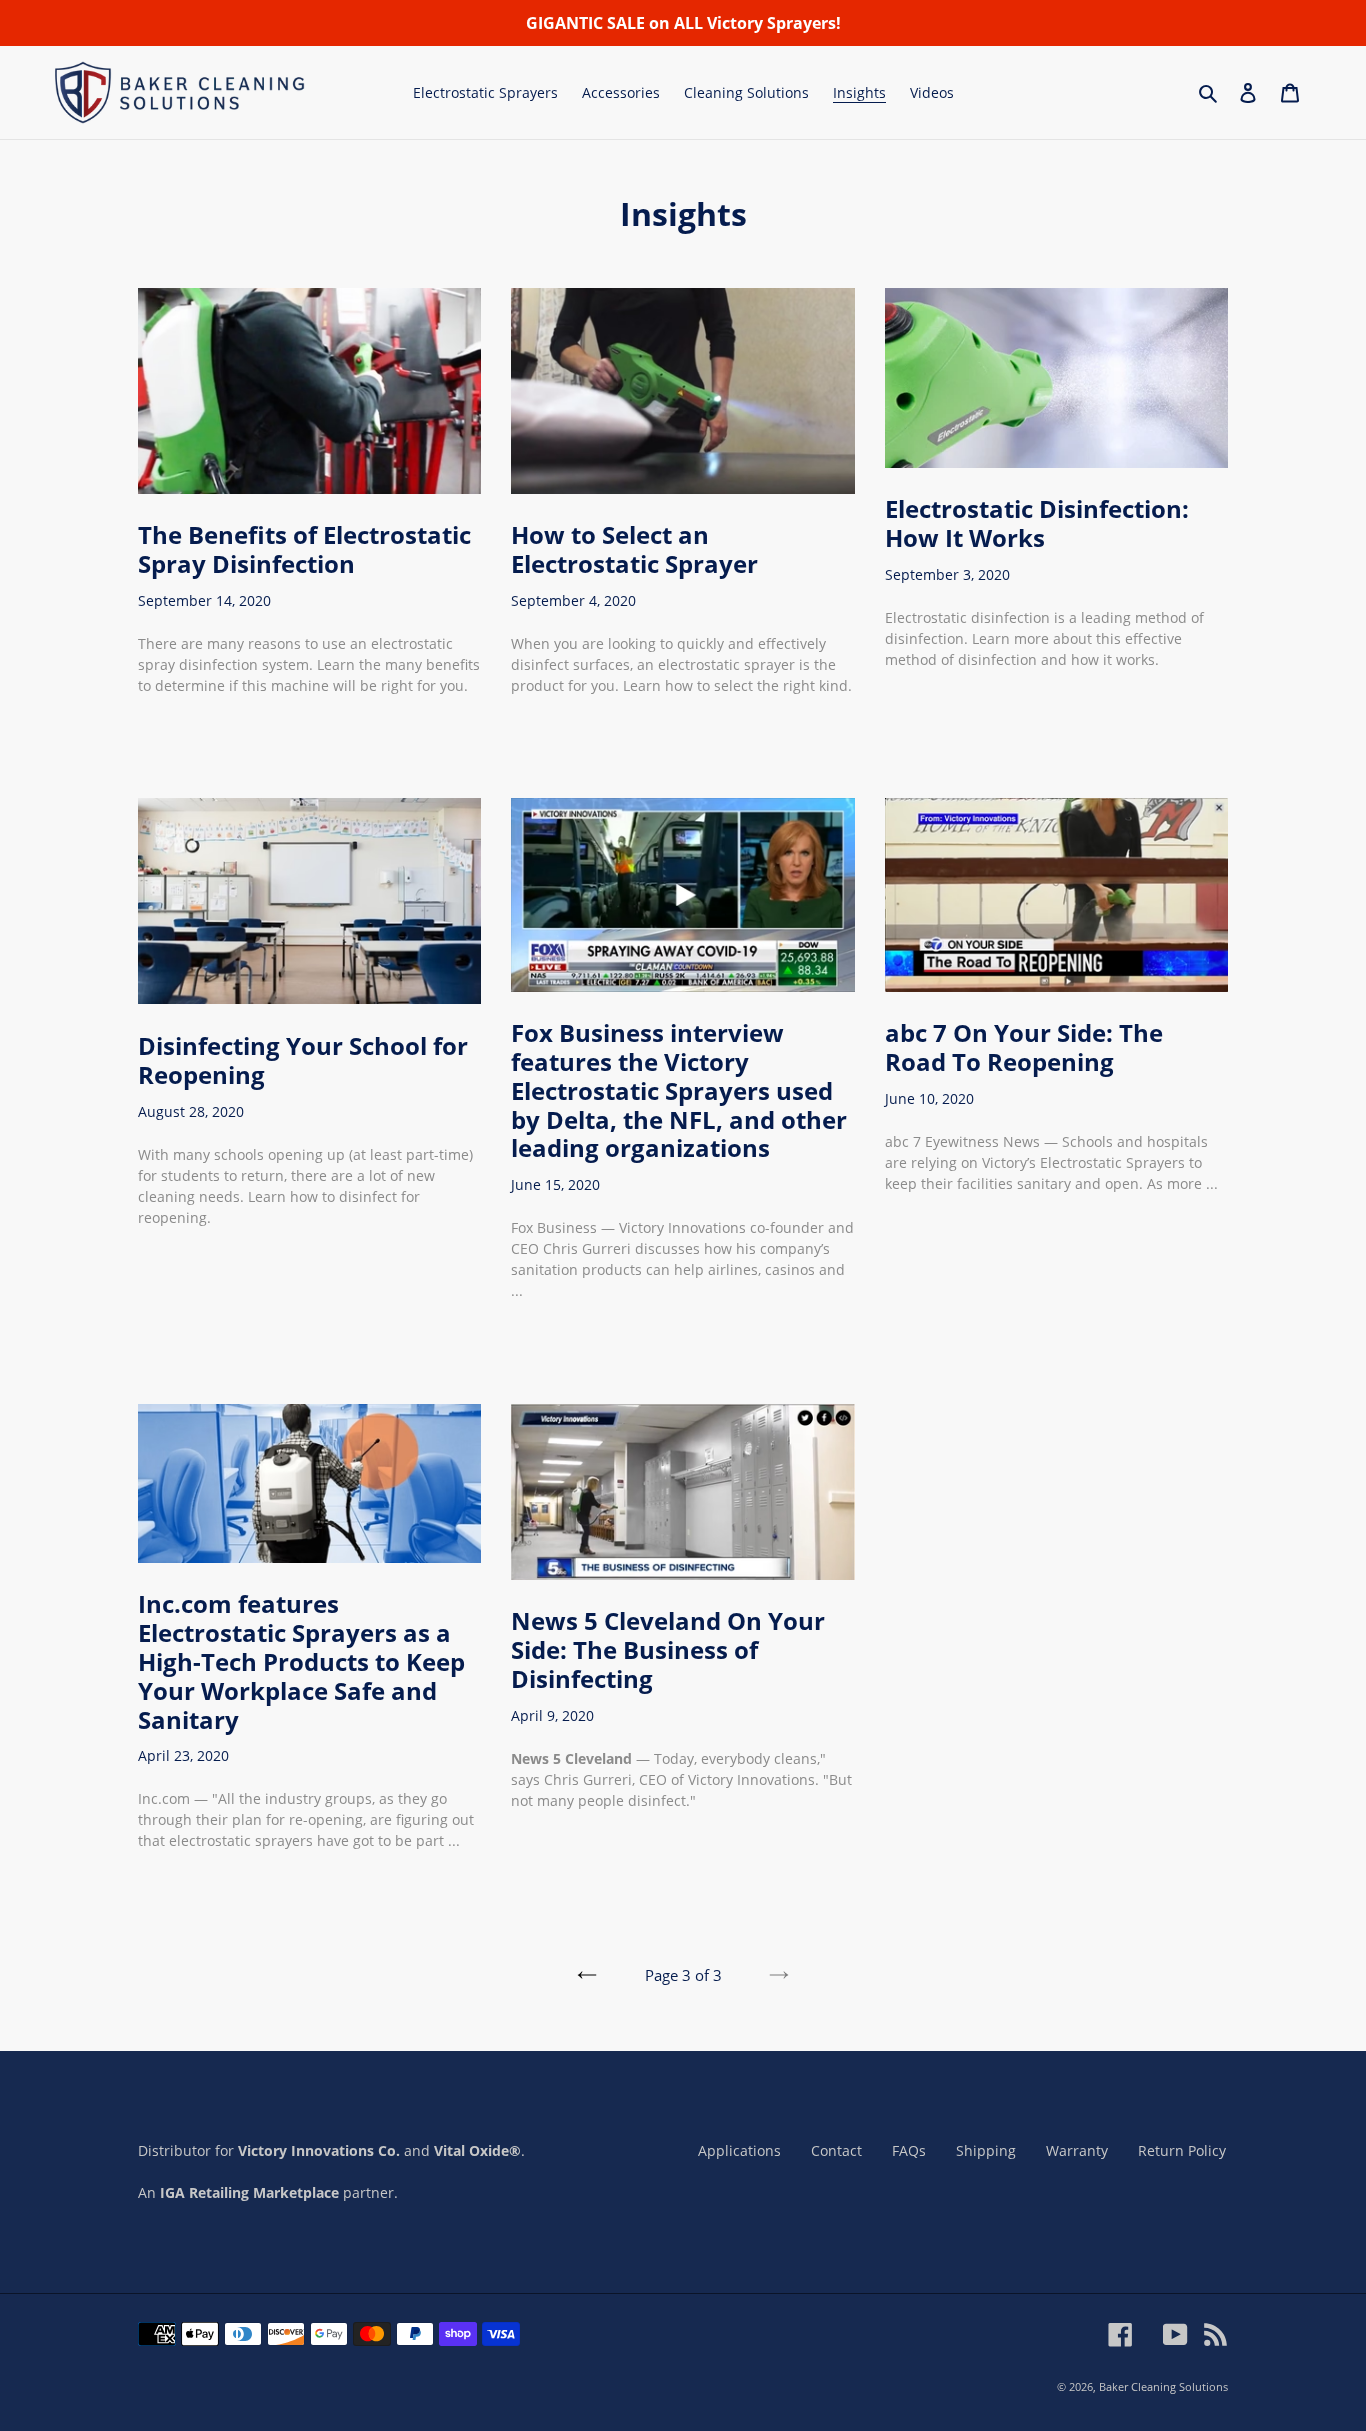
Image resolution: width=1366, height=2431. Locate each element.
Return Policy (1182, 2150)
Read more (189, 727)
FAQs (909, 2150)
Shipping (986, 2150)
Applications (739, 2150)
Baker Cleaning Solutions (1163, 2386)
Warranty (1077, 2150)
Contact (836, 2150)
